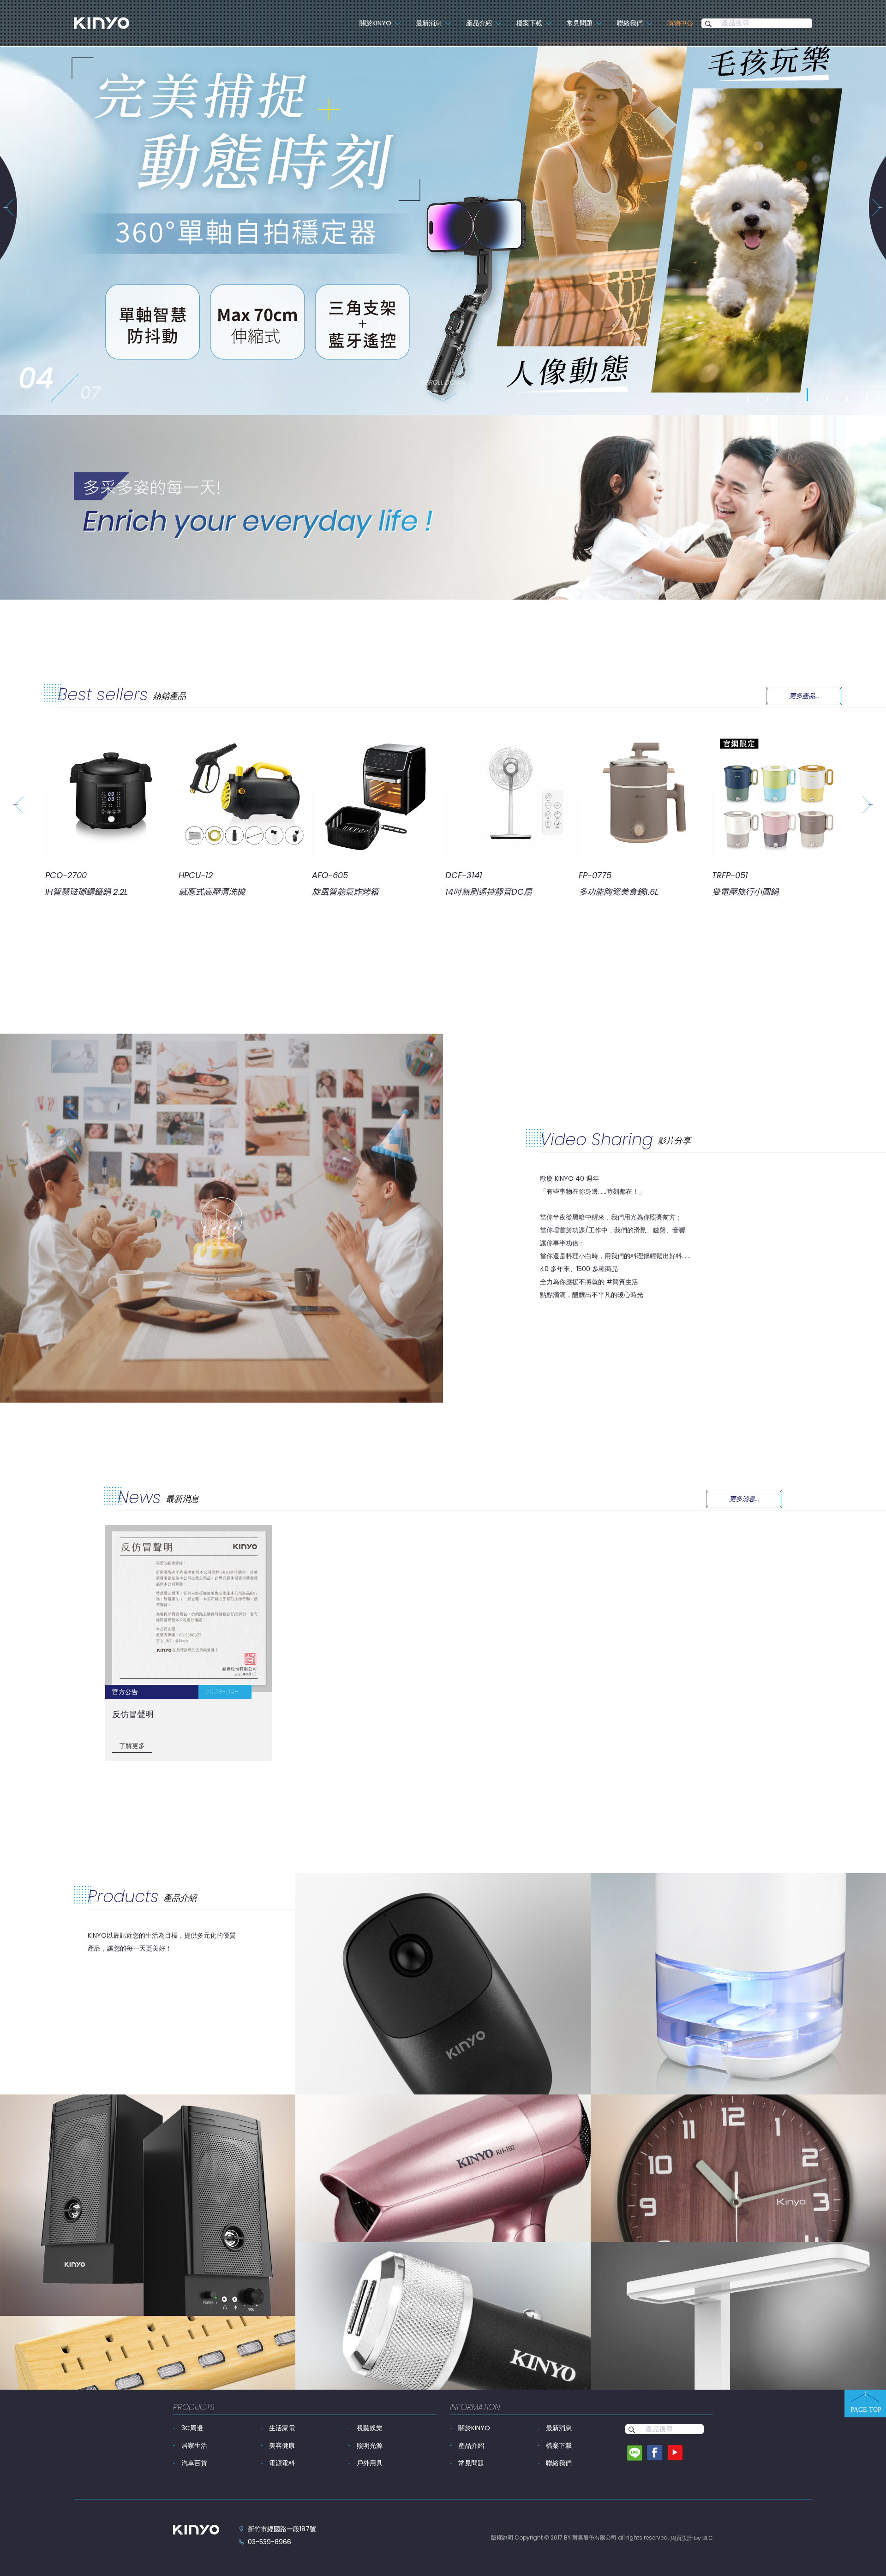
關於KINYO (474, 2428)
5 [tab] (827, 395)
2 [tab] (768, 399)
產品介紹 (471, 2445)
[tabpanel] (443, 208)
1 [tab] (748, 399)
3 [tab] (788, 399)
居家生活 (194, 2445)
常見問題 (471, 2463)
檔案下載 (559, 2445)
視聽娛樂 (370, 2428)
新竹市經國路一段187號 (282, 2529)
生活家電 (282, 2428)
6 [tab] (847, 399)
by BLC (703, 2538)
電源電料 (282, 2463)
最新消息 (559, 2428)
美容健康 (282, 2445)
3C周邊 (192, 2428)
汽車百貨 (194, 2463)
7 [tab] (867, 399)
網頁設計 (682, 2538)
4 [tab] (808, 399)
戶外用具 (370, 2463)
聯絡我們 (559, 2463)
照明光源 (370, 2445)
